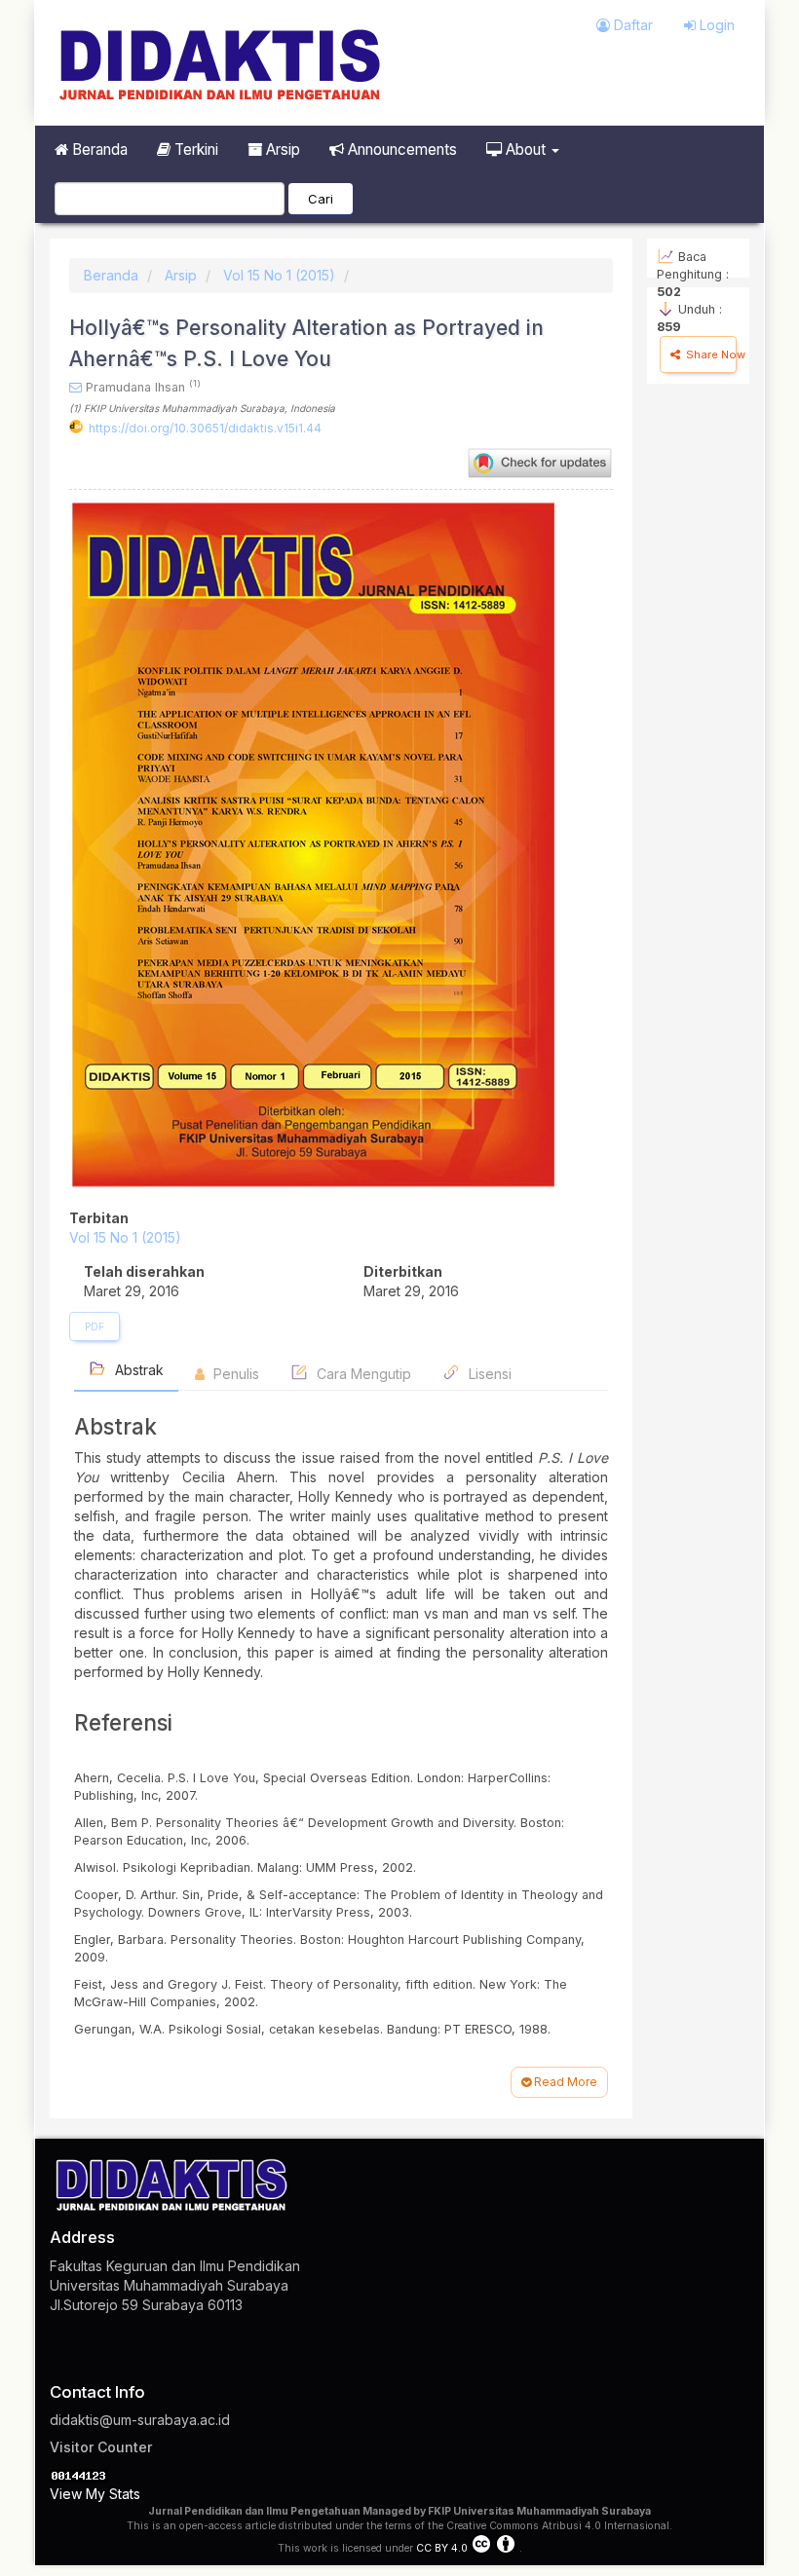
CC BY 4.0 (442, 2548)
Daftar (631, 25)
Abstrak (137, 1370)
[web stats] (79, 2474)
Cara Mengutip (362, 1374)
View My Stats (95, 2494)
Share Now (710, 355)
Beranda (98, 149)
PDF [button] (95, 1326)
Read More (564, 2082)
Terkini (194, 149)
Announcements (400, 149)
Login (715, 25)
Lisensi (488, 1374)
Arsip (281, 149)
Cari (321, 199)
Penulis (234, 1374)
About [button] (526, 149)
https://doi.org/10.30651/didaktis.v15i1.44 (205, 428)
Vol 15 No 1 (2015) (279, 275)
